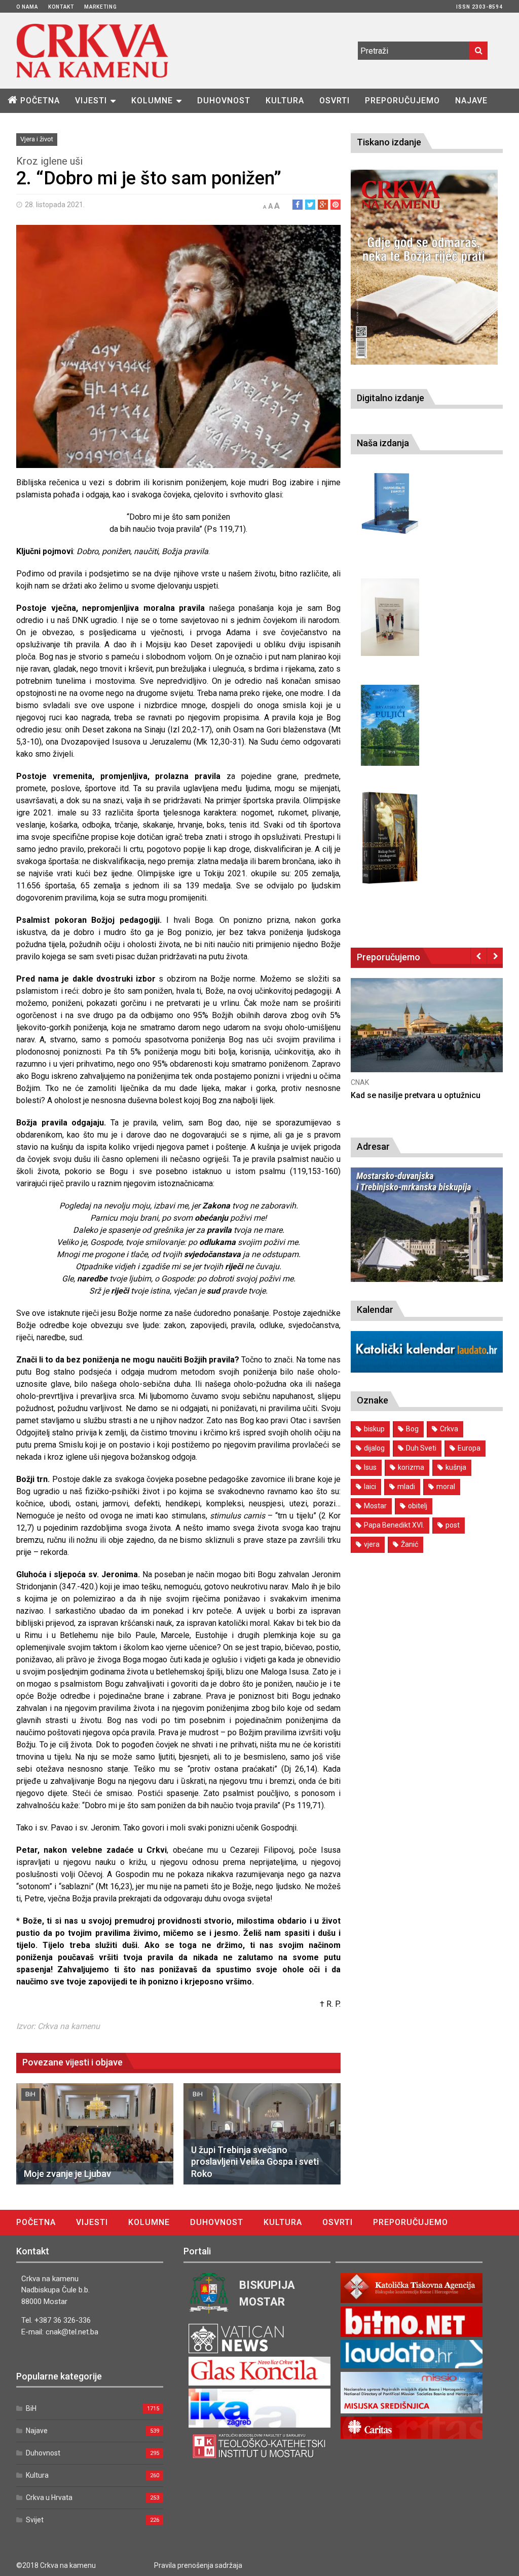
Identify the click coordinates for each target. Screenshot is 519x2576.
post (453, 1525)
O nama (27, 7)
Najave (471, 101)
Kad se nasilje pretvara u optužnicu (416, 1095)
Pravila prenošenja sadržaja (198, 2565)
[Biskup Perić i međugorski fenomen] (390, 838)
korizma (411, 1467)
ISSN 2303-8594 (479, 7)
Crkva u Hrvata (49, 2497)
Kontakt (61, 7)
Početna (40, 101)
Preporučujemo (402, 101)
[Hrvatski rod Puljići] (390, 726)
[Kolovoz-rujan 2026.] (424, 267)
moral (446, 1487)
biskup (374, 1429)
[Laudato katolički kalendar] (427, 1370)
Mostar (375, 1506)
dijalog (374, 1448)
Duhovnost (224, 101)
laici (370, 1487)
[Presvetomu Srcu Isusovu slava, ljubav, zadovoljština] (390, 617)
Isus (370, 1467)
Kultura (285, 101)
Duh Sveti (421, 1448)
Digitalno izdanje (391, 398)
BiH (30, 2094)
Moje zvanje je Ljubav (67, 2174)
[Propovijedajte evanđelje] (390, 504)
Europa (469, 1448)
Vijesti (91, 101)
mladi (406, 1487)
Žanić (410, 1544)
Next (495, 956)
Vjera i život (37, 139)
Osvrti (335, 101)
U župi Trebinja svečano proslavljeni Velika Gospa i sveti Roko (255, 2162)
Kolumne (152, 101)
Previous (479, 956)
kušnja (456, 1467)
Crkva (449, 1429)
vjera (372, 1544)
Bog (412, 1429)
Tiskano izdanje (389, 142)
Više (427, 1036)
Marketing (101, 7)
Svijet (35, 2520)
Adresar (373, 1146)
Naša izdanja (383, 443)
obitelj (418, 1506)
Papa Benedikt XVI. (394, 1525)
